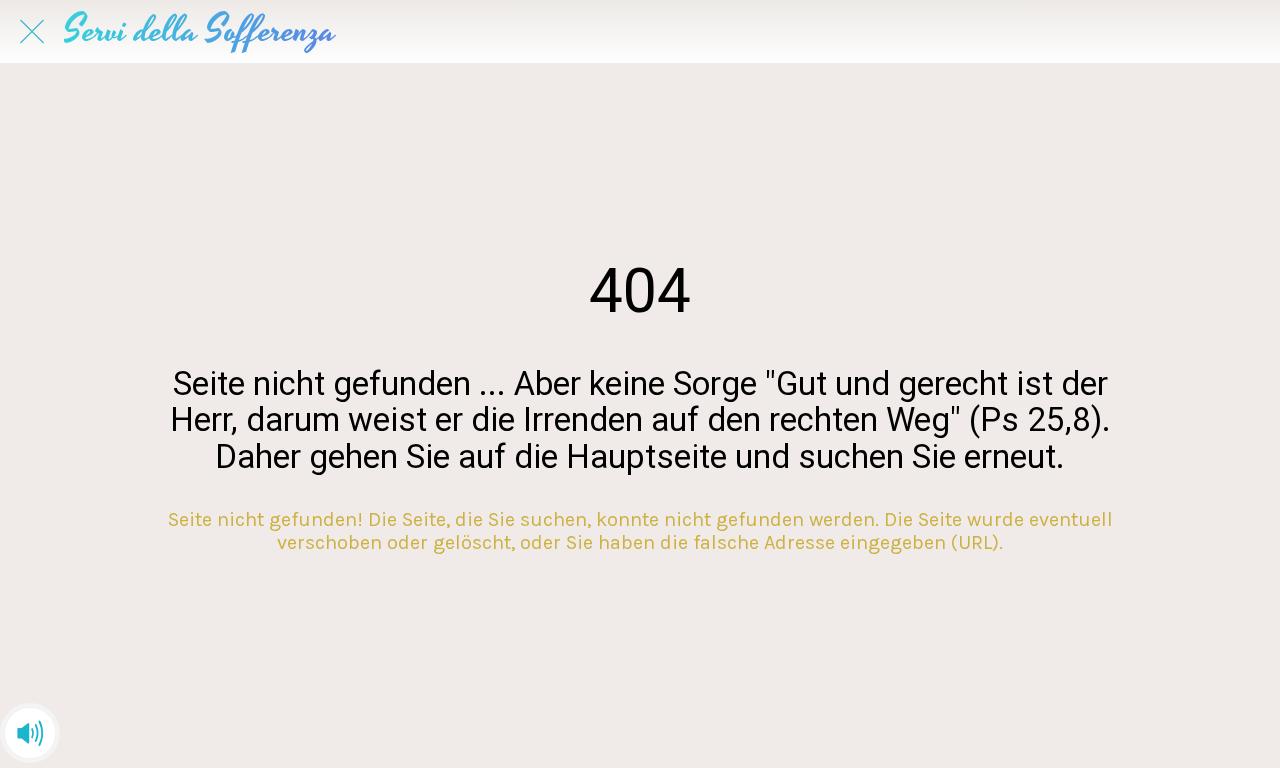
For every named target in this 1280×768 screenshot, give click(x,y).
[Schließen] (32, 32)
